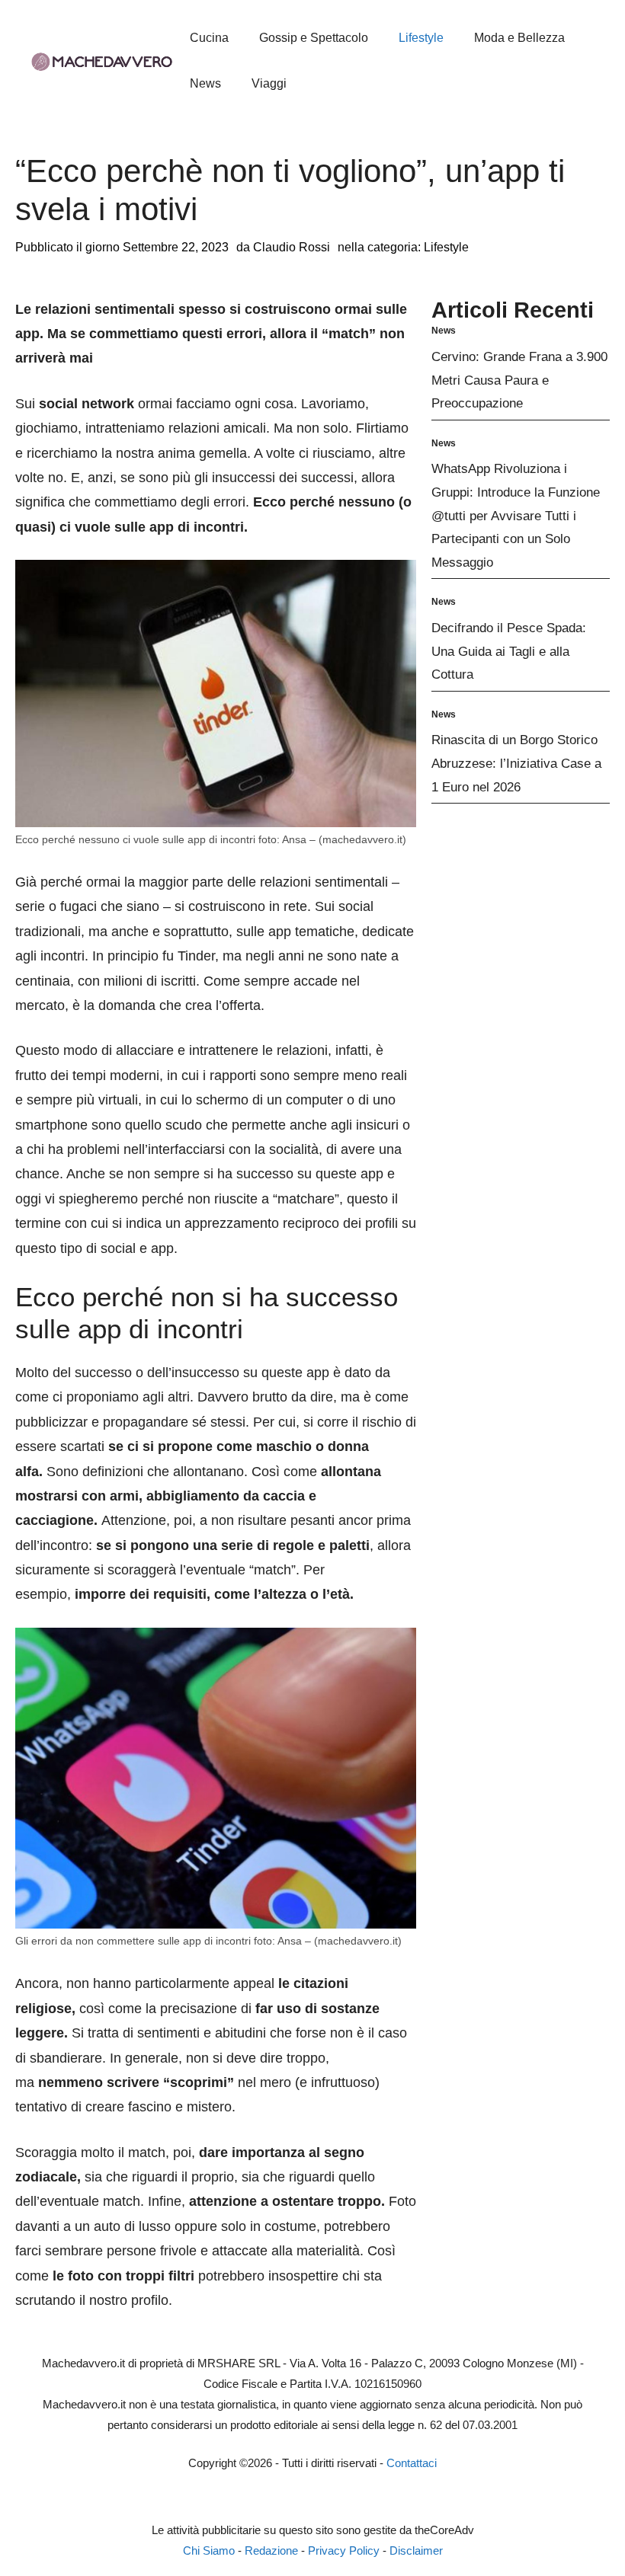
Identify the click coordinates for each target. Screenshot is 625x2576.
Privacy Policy (344, 2550)
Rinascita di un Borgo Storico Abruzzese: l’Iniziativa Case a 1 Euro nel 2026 (516, 763)
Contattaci (412, 2463)
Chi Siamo (209, 2550)
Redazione (271, 2550)
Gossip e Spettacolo (314, 38)
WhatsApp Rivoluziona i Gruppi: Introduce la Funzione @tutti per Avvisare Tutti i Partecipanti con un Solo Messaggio (516, 515)
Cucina (209, 38)
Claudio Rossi (292, 247)
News (205, 83)
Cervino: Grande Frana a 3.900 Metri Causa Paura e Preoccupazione (519, 380)
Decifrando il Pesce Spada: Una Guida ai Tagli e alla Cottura (509, 651)
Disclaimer (416, 2550)
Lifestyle (421, 38)
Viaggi (269, 83)
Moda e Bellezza (519, 38)
